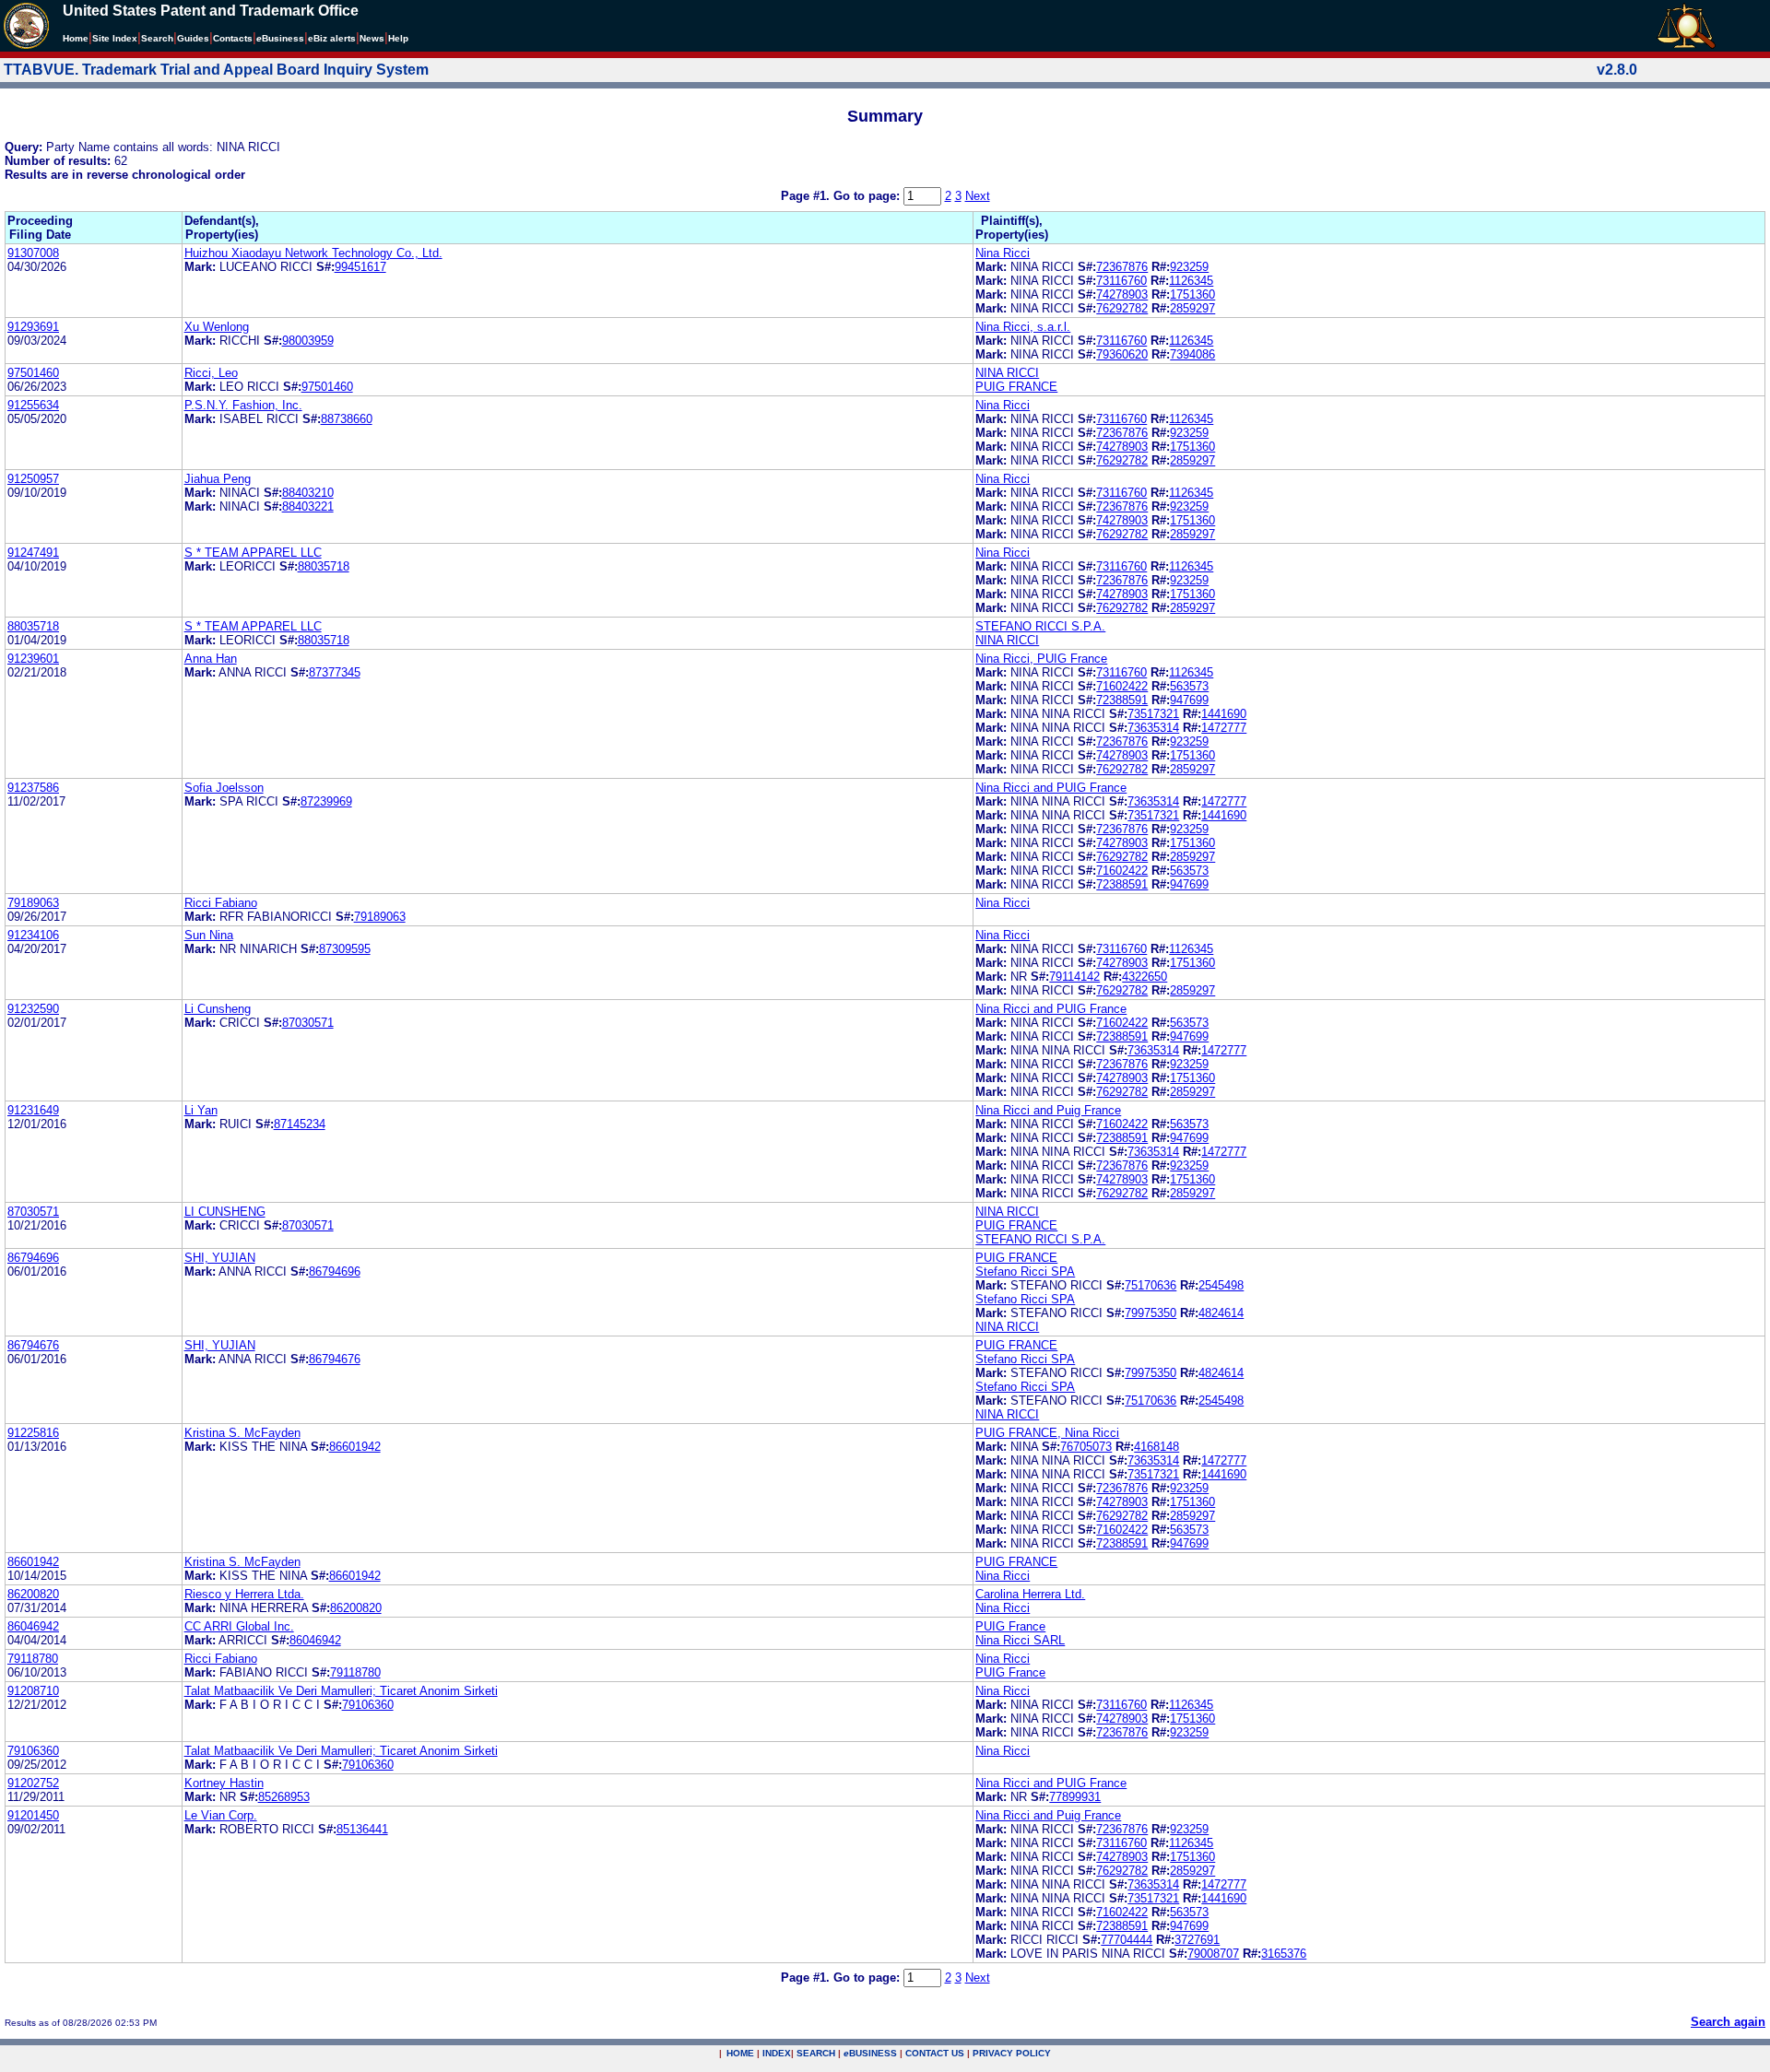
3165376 (1284, 1954)
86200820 (33, 1594)
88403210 (308, 493)
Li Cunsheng (218, 1009)
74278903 (1122, 294)
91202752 (33, 1783)
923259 (1189, 267)
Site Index (115, 38)
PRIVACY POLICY (1012, 2053)
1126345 (1191, 281)
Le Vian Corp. (221, 1815)
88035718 (324, 566)
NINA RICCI (1007, 373)
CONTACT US (935, 2053)
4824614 (1221, 1313)
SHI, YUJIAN (220, 1258)
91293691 (33, 327)
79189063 (33, 903)
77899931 (1075, 1797)
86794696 (33, 1258)
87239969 (326, 801)
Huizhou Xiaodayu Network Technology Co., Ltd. (313, 253)
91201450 (33, 1815)
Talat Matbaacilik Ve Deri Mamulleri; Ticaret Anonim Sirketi (341, 1691)
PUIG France (1010, 1626)
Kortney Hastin (224, 1783)
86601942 (355, 1447)
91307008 (33, 253)
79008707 (1213, 1954)
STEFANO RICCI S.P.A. (1040, 626)
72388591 (1122, 700)
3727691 (1197, 1940)
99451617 (360, 267)
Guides (193, 38)
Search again (1728, 2022)
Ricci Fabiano (221, 903)
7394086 (1192, 354)
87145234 (300, 1124)
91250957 (33, 479)
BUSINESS (870, 2053)
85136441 (362, 1829)
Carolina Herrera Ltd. (1030, 1594)
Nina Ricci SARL (1020, 1640)
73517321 (1153, 714)
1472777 (1224, 728)
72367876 (1122, 267)
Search (157, 38)
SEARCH (816, 2053)
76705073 (1086, 1447)
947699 (1189, 700)
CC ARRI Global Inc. (239, 1626)
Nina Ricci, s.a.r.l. (1023, 327)
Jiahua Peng (218, 479)
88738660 (347, 419)
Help (398, 38)
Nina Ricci (1003, 253)
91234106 (33, 935)
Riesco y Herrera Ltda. (244, 1594)
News (372, 38)
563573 (1189, 686)
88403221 (308, 506)
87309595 (345, 949)
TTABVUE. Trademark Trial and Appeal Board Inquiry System (216, 70)
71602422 (1122, 686)
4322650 (1145, 977)
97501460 (33, 373)
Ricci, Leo (211, 373)
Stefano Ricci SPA (1025, 1271)
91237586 (33, 788)
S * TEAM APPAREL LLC (253, 553)
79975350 (1150, 1313)
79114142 (1074, 977)
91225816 (33, 1433)
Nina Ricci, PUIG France (1041, 659)
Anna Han (211, 659)
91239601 (33, 659)
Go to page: (868, 196)
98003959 (308, 341)
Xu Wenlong (217, 327)
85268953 (284, 1797)
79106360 (368, 1705)
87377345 (335, 672)
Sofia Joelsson (224, 788)
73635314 (1153, 728)
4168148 (1156, 1447)
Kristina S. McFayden (242, 1433)
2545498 (1221, 1285)
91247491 (33, 553)
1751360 (1192, 294)
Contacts (233, 38)
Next (978, 196)
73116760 (1121, 281)
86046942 (33, 1626)
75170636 (1150, 1285)
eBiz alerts (332, 38)
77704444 (1127, 1940)
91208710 (33, 1691)
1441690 (1224, 714)
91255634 (33, 405)
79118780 (33, 1659)
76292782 (1122, 308)
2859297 (1192, 308)
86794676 (33, 1345)
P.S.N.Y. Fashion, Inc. (243, 405)
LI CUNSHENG (225, 1212)
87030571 (308, 1023)
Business (280, 38)
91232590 (33, 1009)
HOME (740, 2053)
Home (76, 38)
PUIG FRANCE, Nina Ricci (1047, 1433)
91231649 (33, 1110)
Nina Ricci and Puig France (1048, 1110)
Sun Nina (209, 935)
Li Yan (201, 1110)
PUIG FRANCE (1016, 387)
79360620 (1122, 354)
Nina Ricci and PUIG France (1051, 788)
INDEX (777, 2053)
